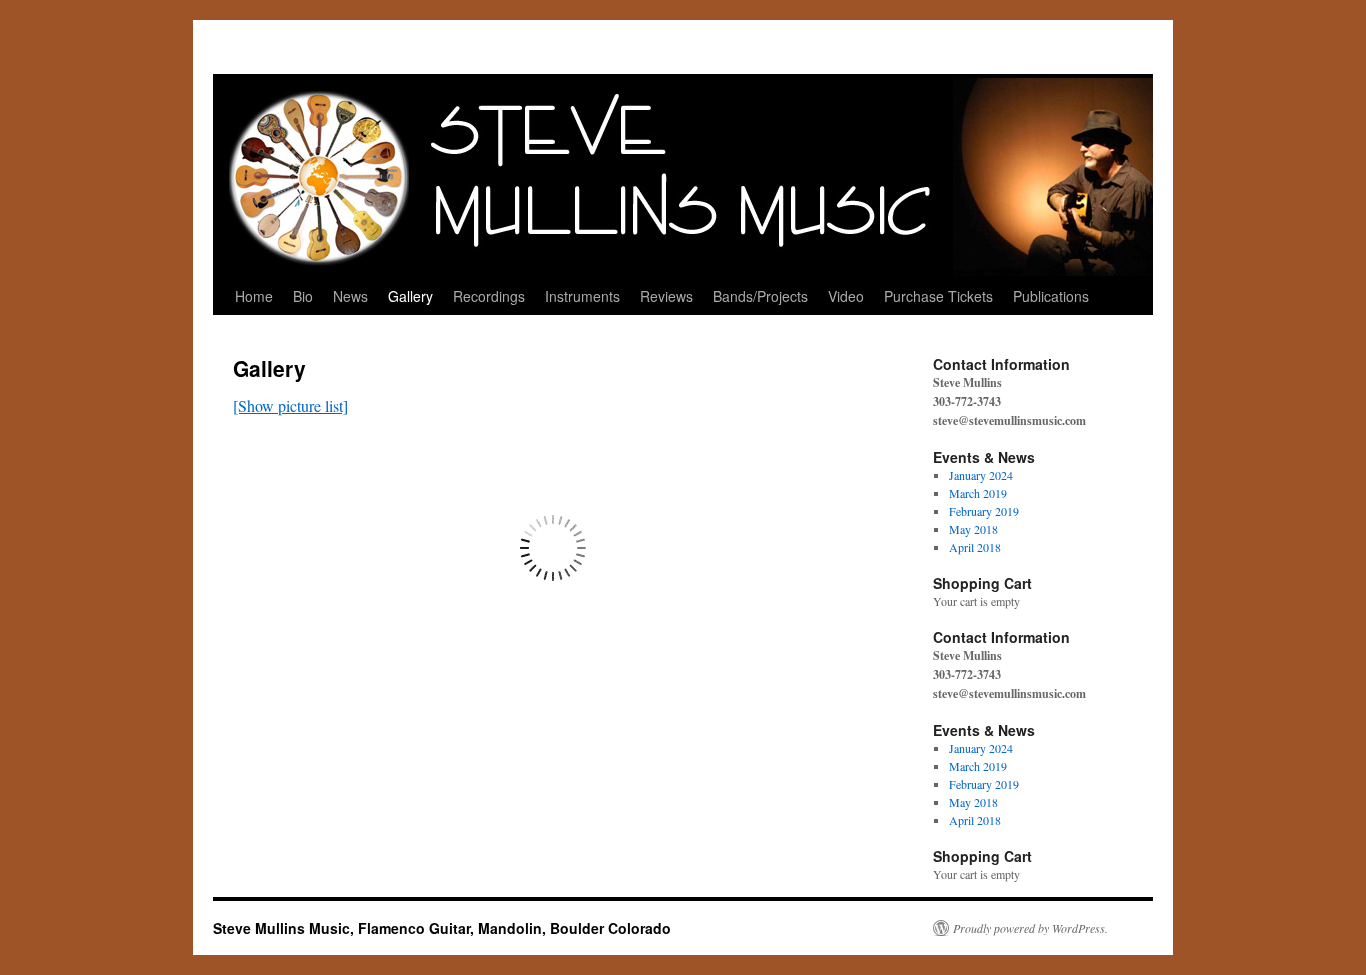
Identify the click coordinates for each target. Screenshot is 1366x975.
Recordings (489, 296)
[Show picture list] (290, 405)
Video (846, 296)
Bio (303, 296)
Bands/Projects (760, 296)
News (350, 296)
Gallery (410, 296)
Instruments (582, 296)
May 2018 (973, 529)
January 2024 (981, 475)
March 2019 (978, 493)
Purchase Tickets (938, 296)
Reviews (666, 296)
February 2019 (984, 511)
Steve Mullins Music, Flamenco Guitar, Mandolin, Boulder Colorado (442, 928)
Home (254, 296)
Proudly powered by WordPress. (1030, 928)
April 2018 (975, 547)
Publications (1051, 296)
